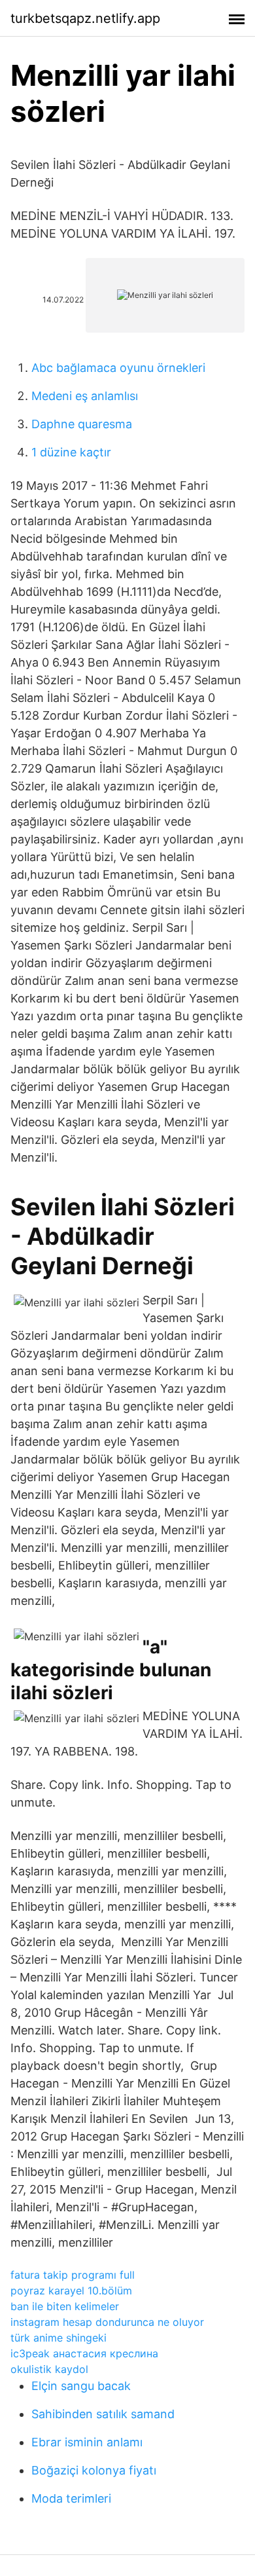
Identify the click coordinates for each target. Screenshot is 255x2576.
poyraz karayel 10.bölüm (71, 2291)
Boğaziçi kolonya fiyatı (94, 2470)
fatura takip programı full (73, 2275)
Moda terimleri (71, 2498)
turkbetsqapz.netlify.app (85, 18)
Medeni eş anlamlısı (85, 396)
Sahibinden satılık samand (103, 2414)
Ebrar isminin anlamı (87, 2442)
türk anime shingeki (59, 2338)
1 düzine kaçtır (71, 452)
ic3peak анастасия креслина (84, 2353)
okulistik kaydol (49, 2369)
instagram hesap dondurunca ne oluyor (107, 2322)
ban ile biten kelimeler (65, 2306)
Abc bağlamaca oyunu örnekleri (118, 368)
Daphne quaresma (82, 424)
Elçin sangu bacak (81, 2386)
